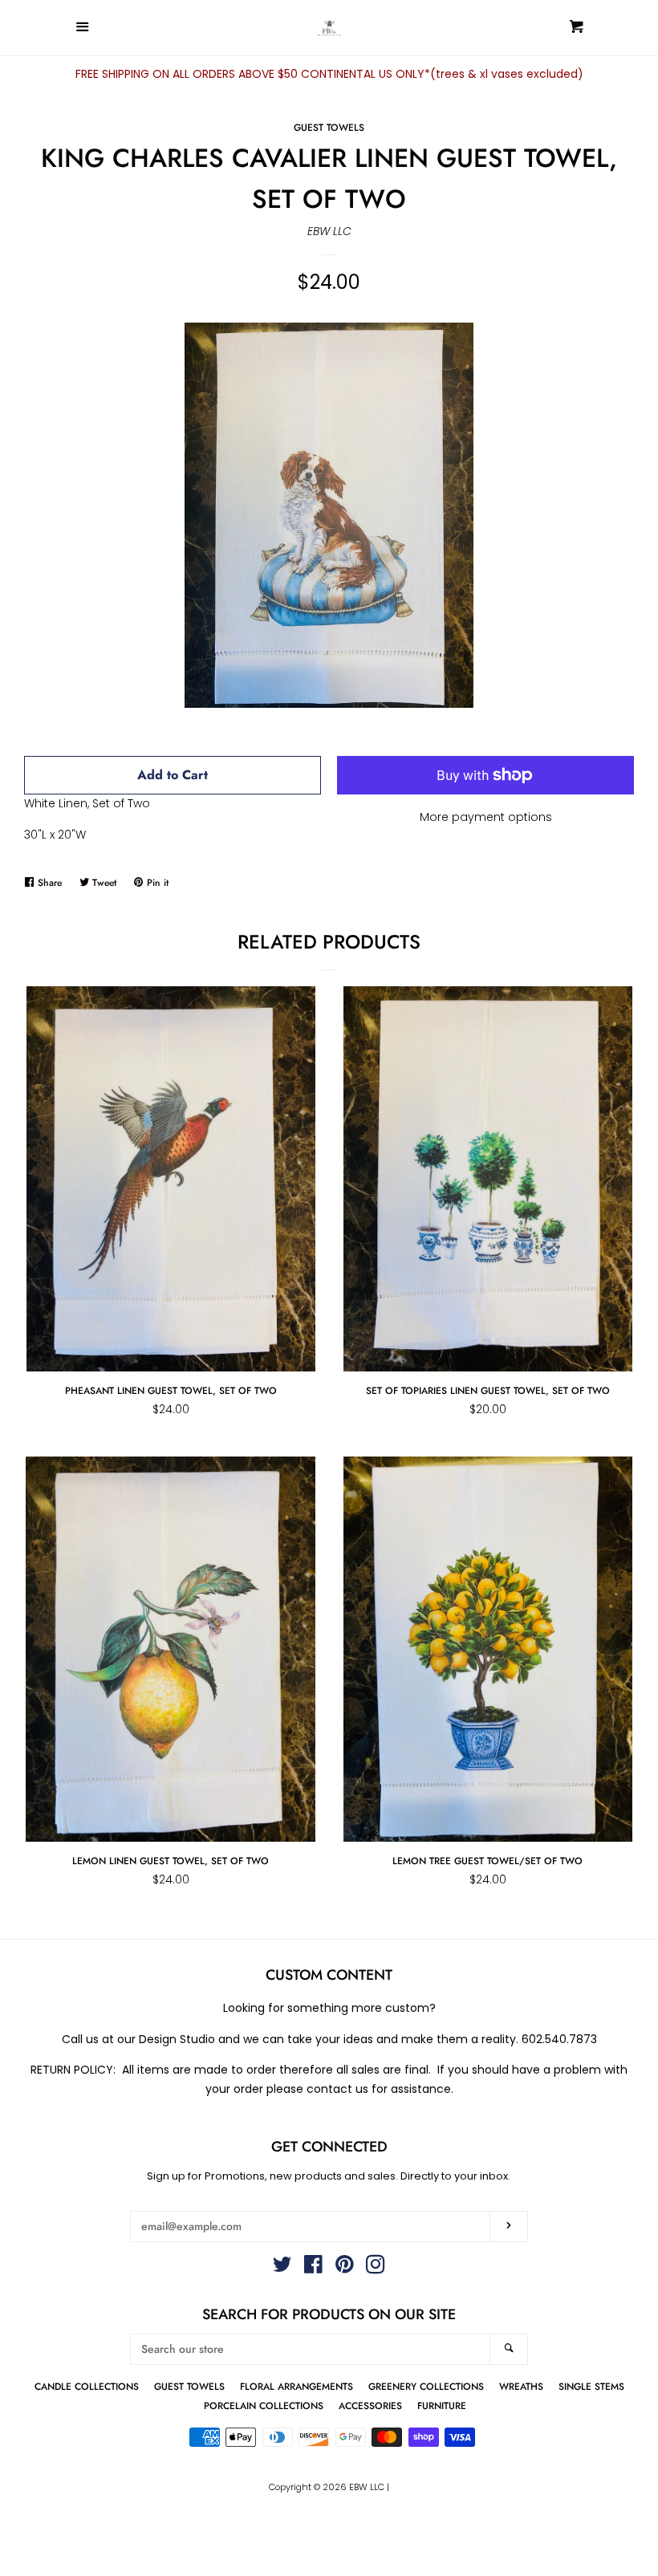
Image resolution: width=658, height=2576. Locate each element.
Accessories (370, 2405)
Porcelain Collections (264, 2405)
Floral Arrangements (297, 2386)
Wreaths (521, 2386)
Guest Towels (329, 127)
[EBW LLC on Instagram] (376, 2268)
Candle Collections (87, 2386)
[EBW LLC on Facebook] (313, 2268)
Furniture (442, 2405)
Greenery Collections (426, 2386)
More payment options (486, 817)
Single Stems (591, 2386)
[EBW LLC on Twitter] (282, 2268)
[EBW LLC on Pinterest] (345, 2268)
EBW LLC (329, 231)
